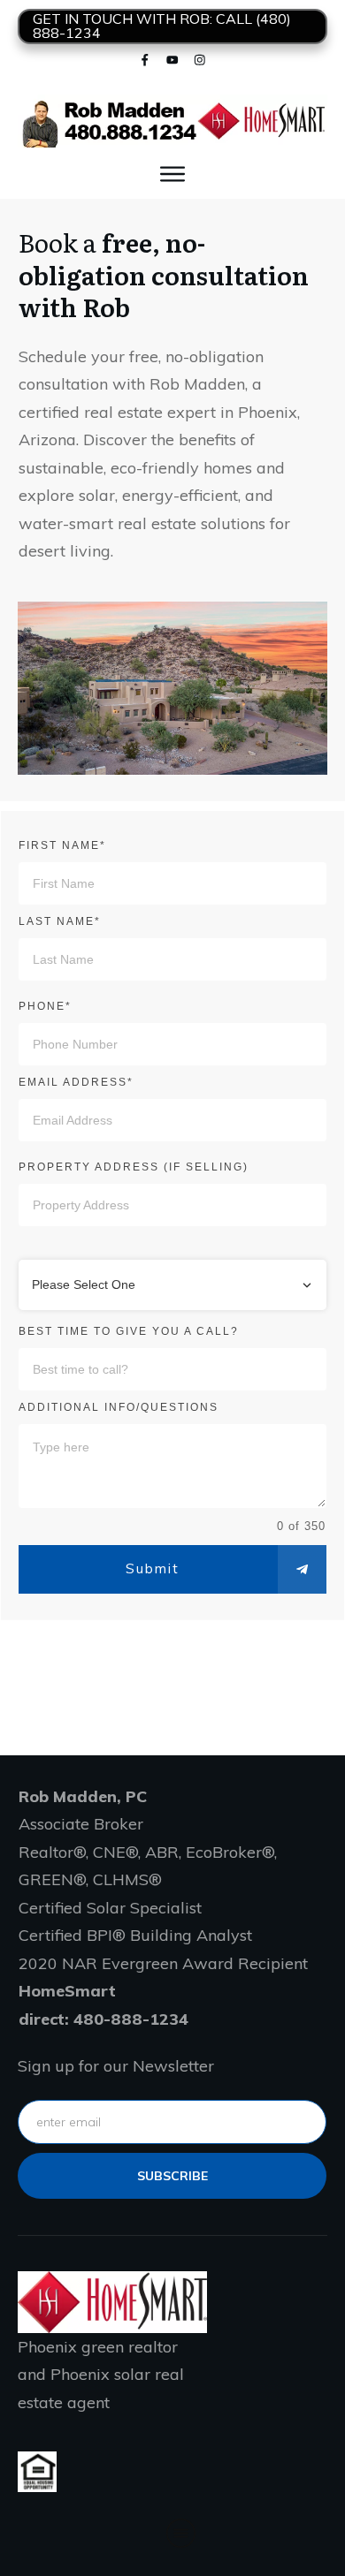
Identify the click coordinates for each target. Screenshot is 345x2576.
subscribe (172, 2176)
